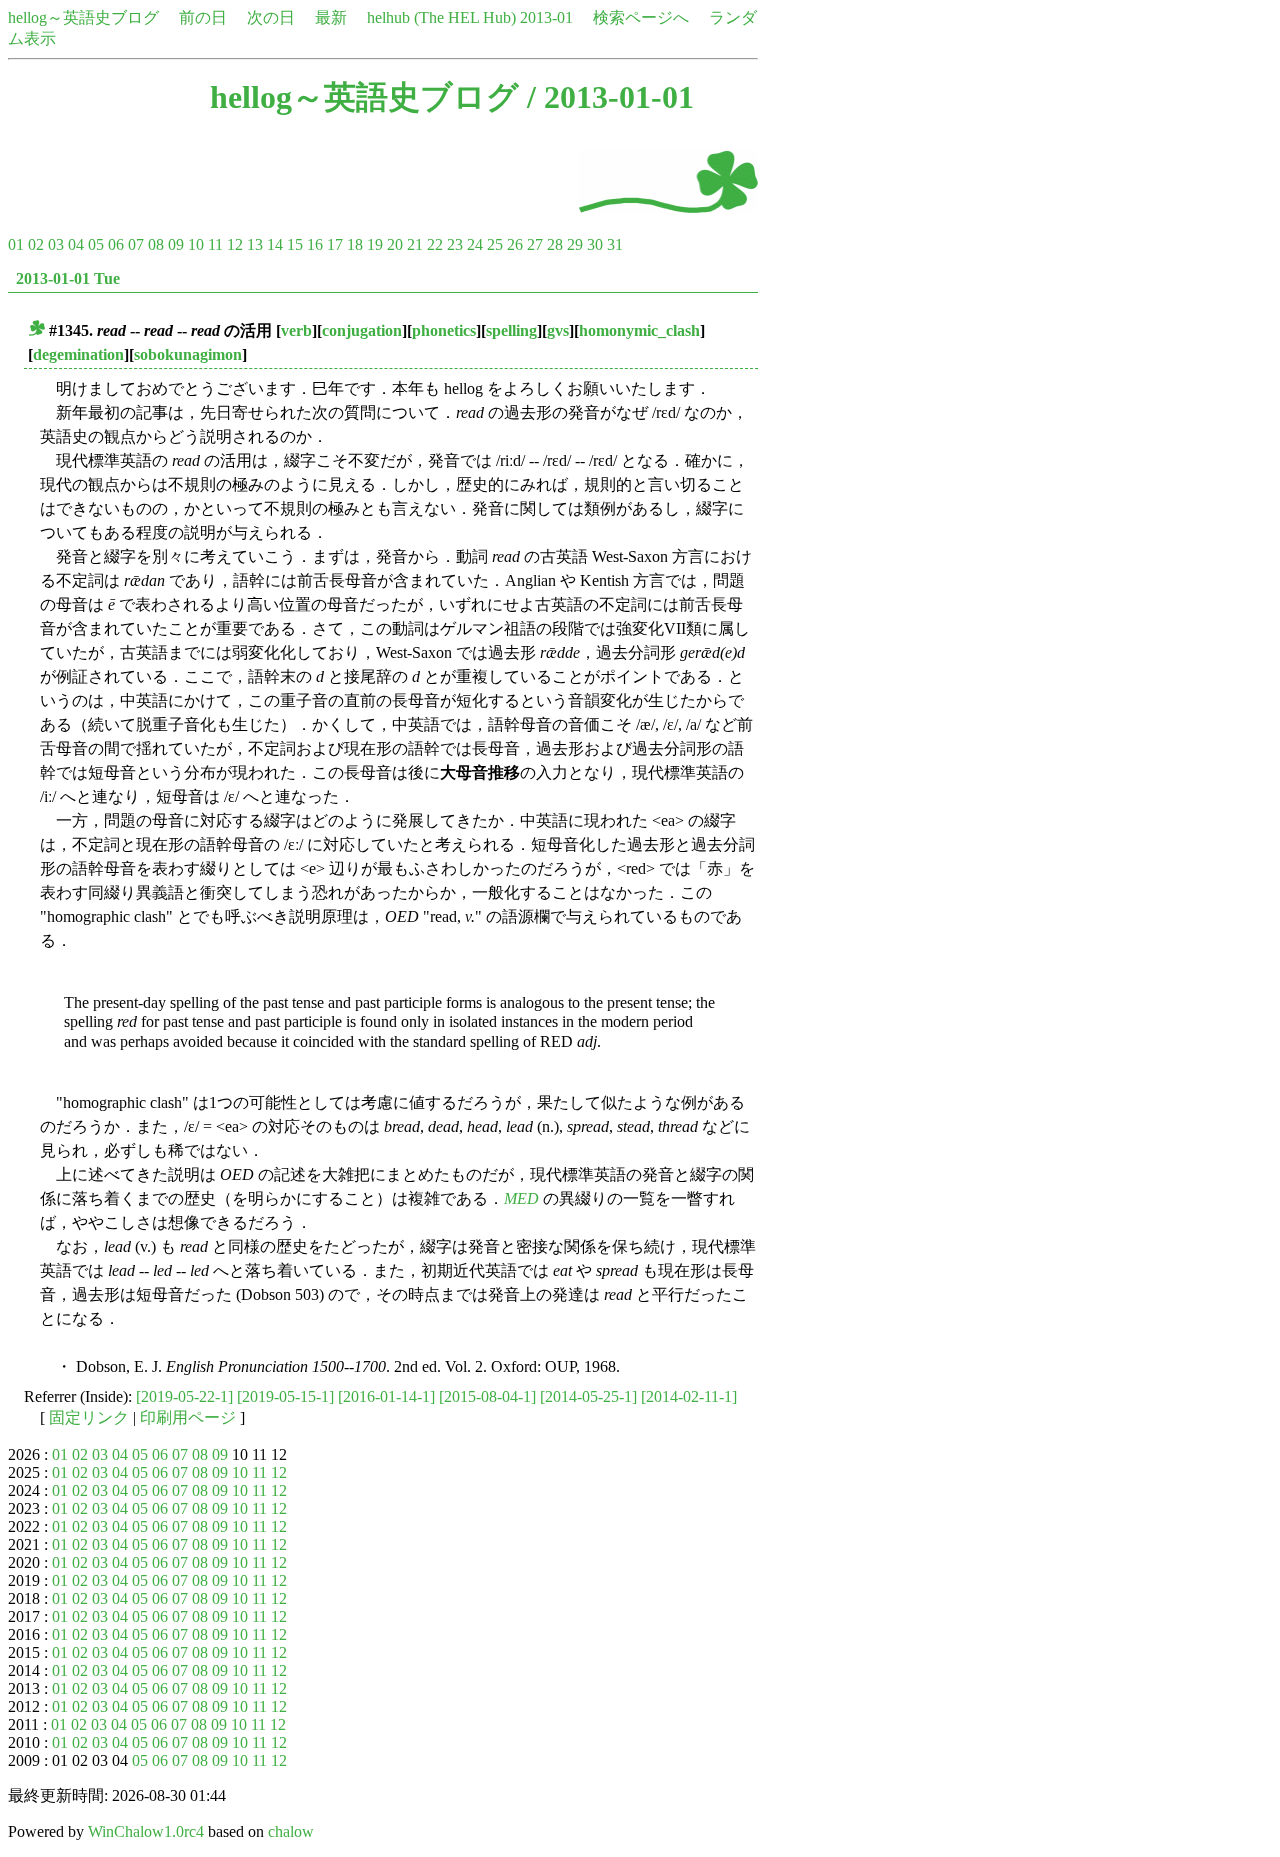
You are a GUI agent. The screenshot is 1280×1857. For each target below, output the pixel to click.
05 (96, 244)
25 (495, 244)
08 (156, 244)
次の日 (271, 17)
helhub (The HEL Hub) (441, 17)
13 (255, 244)
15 (295, 244)
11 (215, 244)
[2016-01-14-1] (386, 1396)
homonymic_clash (639, 330)
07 (136, 244)
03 (56, 244)
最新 (331, 17)
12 (235, 244)
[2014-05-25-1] (588, 1396)
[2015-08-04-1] (487, 1396)
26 (515, 244)
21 (415, 244)
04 (76, 244)
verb (296, 330)
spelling (511, 330)
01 (16, 244)
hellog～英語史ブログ (83, 17)
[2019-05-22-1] (184, 1396)
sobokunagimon (188, 354)
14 (275, 244)
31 (615, 244)
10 (196, 244)
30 (595, 244)
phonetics (444, 330)
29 (575, 244)
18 (355, 244)
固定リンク (89, 1417)
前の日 (203, 17)
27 (535, 244)
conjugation (362, 330)
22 (435, 244)
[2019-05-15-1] (285, 1396)
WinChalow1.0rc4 (146, 1831)
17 (335, 244)
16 (315, 244)
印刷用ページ (188, 1417)
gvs (558, 330)
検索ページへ (641, 17)
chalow (291, 1831)
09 (176, 244)
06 (116, 244)
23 (455, 244)
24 (475, 244)
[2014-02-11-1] (689, 1396)
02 (36, 244)
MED (521, 1198)
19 (375, 244)
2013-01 (546, 17)
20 (395, 244)
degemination (78, 354)
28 (555, 244)
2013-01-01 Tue (68, 278)
